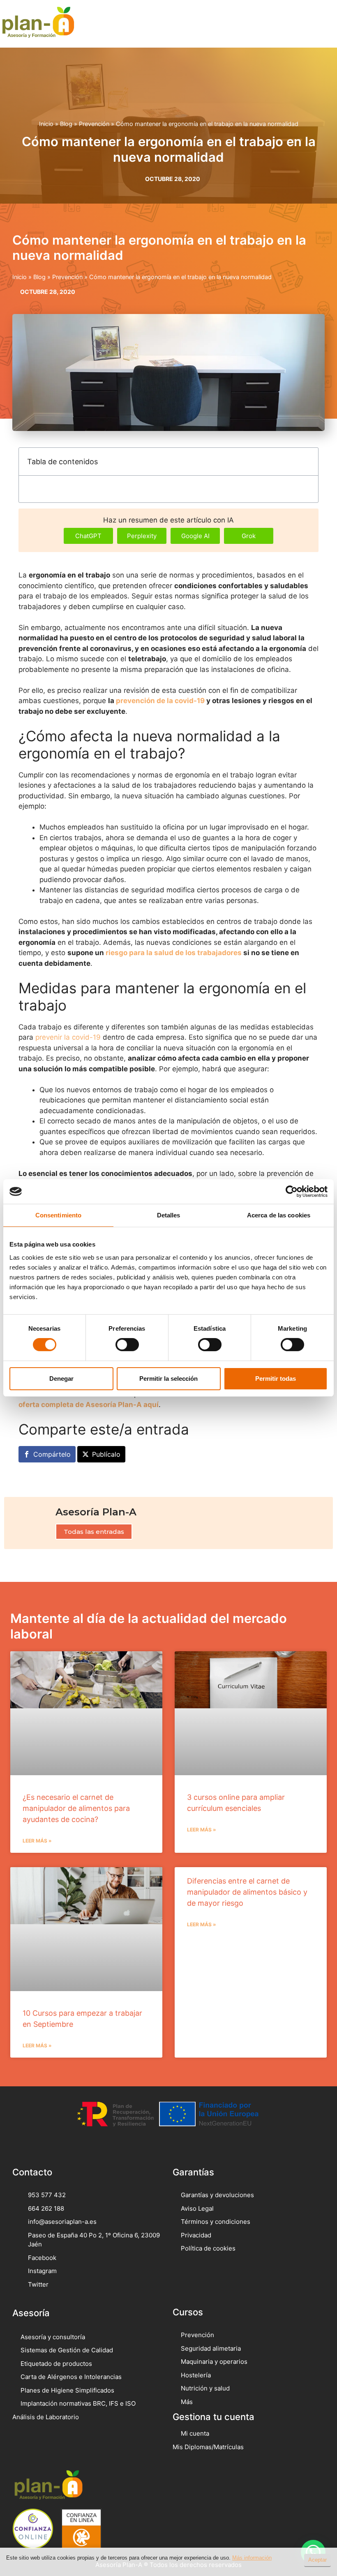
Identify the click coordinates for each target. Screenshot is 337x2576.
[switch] (127, 1345)
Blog (66, 124)
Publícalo (106, 1454)
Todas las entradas (94, 1532)
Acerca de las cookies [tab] (279, 1215)
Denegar (61, 1379)
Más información (252, 2558)
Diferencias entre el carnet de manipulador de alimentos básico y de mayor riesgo (247, 1892)
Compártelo (52, 1454)
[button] (319, 24)
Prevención (94, 124)
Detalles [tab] (169, 1215)
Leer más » (37, 1841)
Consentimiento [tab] (58, 1215)
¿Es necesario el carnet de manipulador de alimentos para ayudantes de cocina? (76, 1808)
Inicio (46, 124)
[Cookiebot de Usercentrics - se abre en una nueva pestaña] (292, 1192)
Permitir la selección (168, 1379)
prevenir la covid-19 (68, 1037)
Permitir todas (276, 1379)
